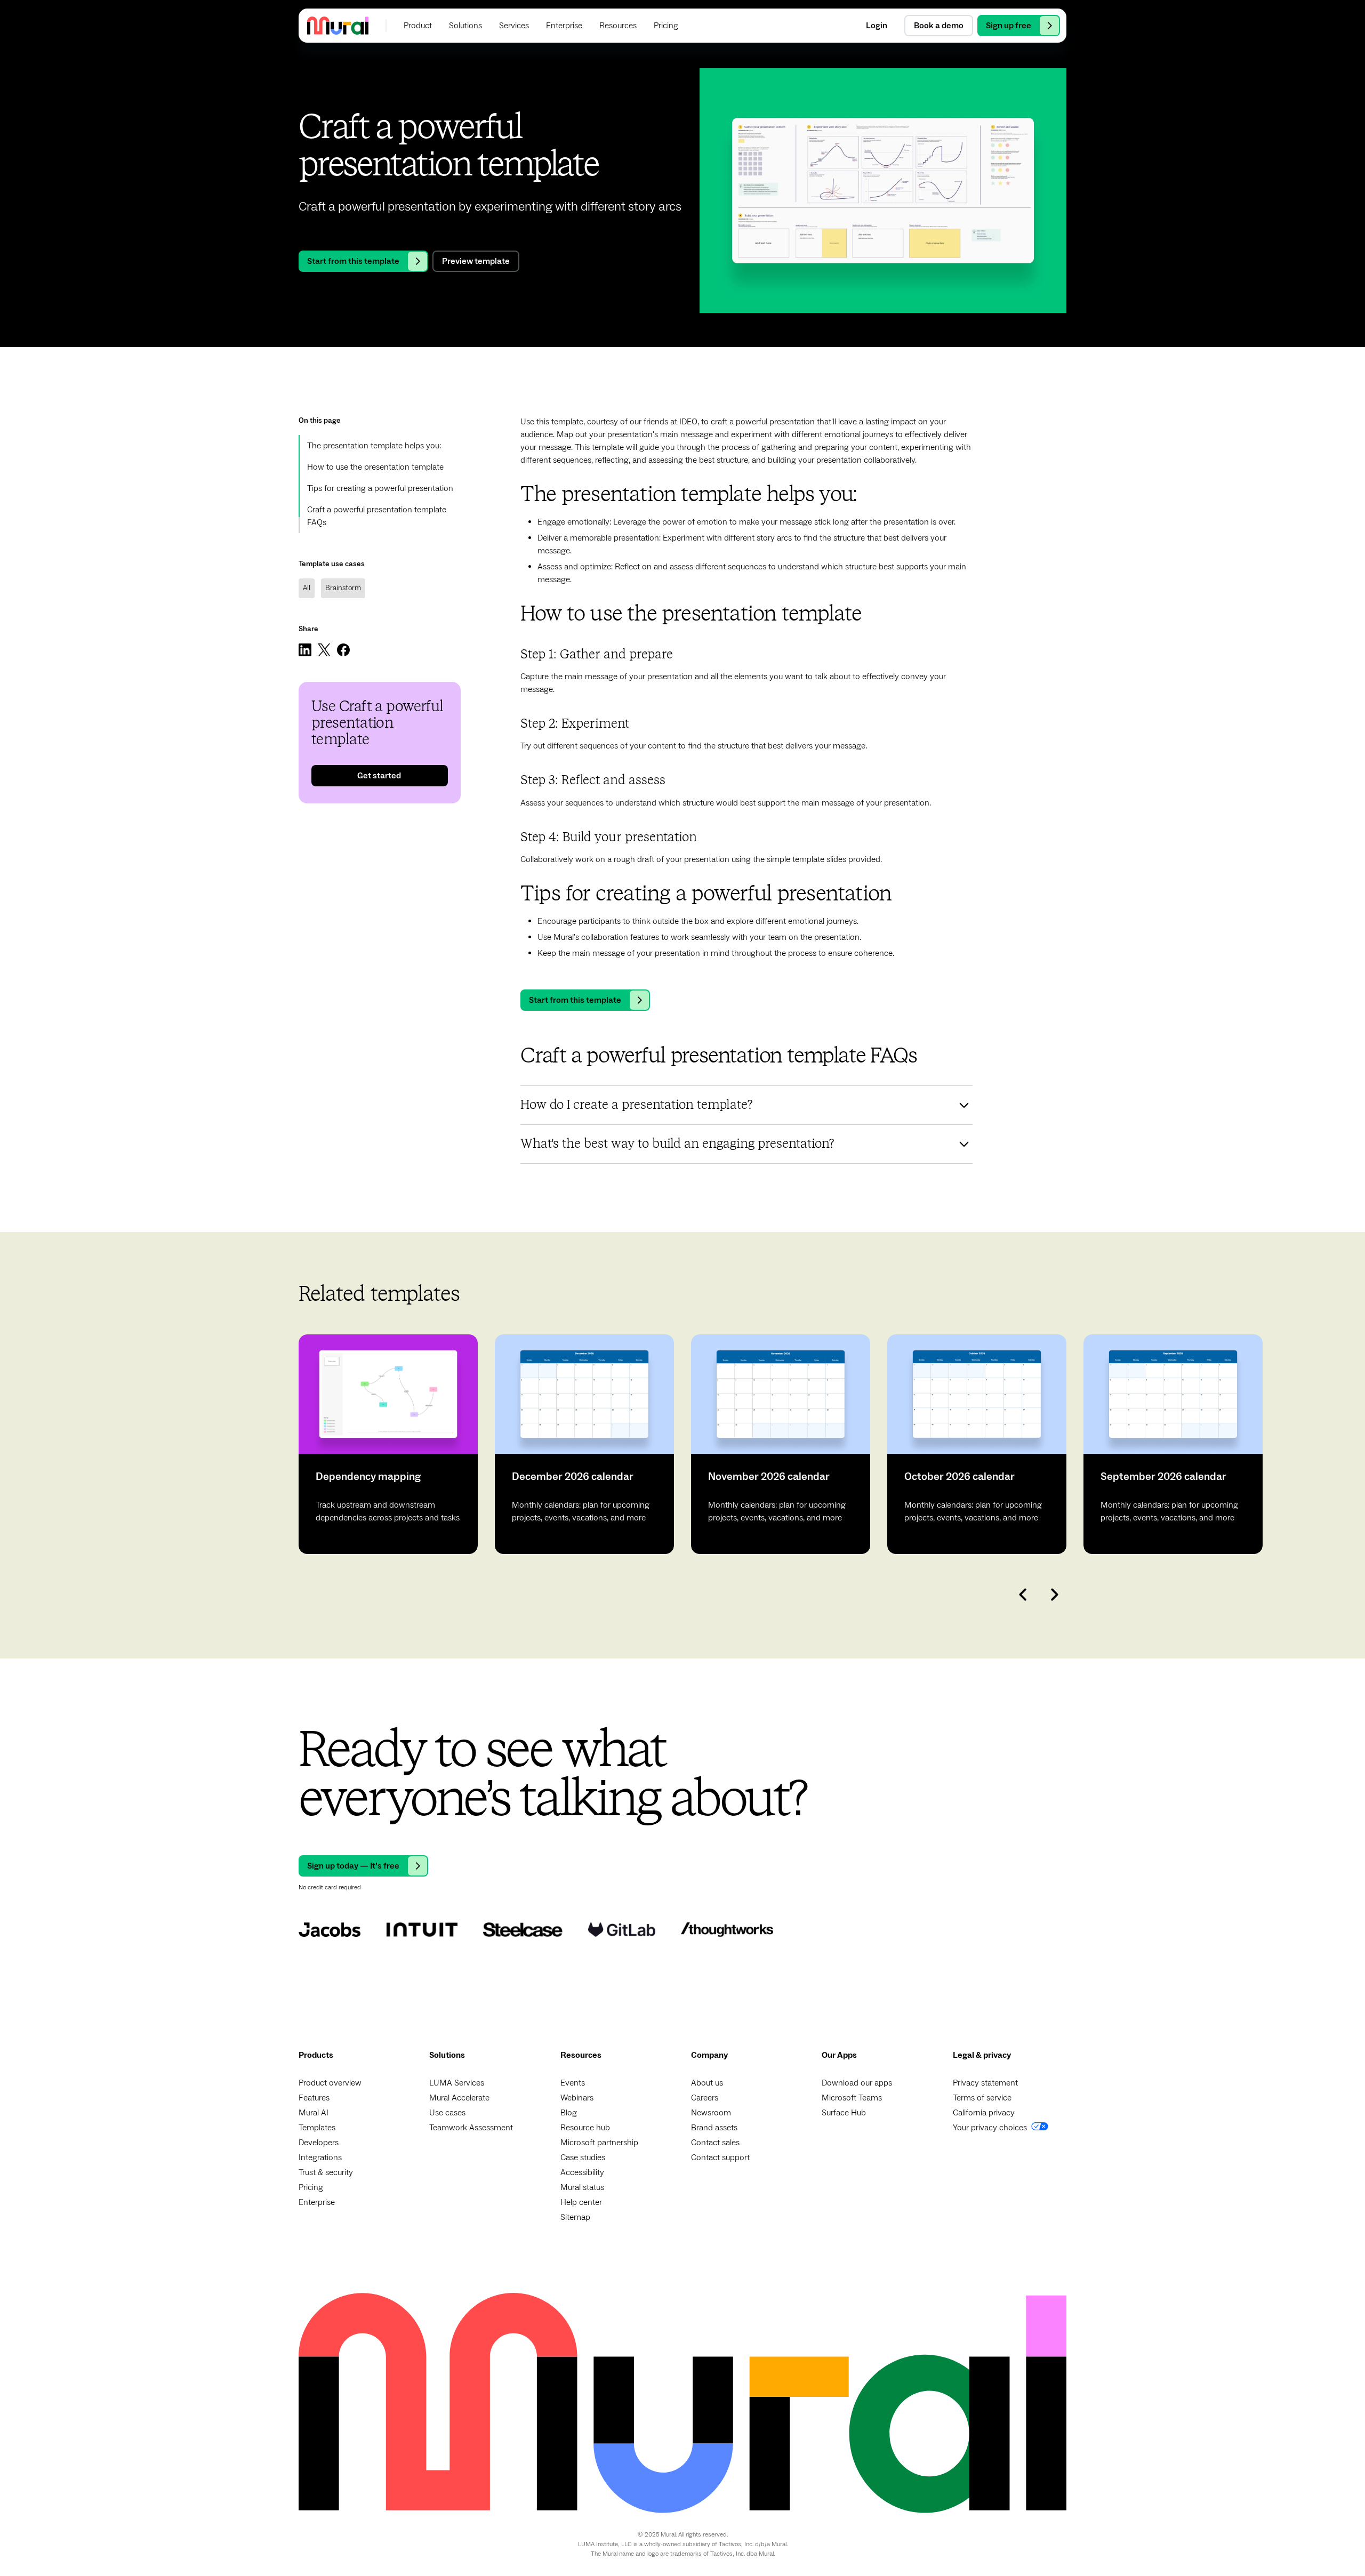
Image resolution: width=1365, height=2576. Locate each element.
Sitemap (575, 2217)
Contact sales (715, 2143)
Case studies (583, 2158)
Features (314, 2098)
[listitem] (388, 1444)
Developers (319, 2143)
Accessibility (582, 2172)
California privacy (984, 2113)
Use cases (447, 2113)
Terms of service (982, 2098)
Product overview (330, 2083)
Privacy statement (985, 2083)
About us (707, 2083)
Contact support (720, 2158)
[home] (338, 25)
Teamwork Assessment (471, 2128)
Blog (569, 2113)
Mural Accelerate (459, 2098)
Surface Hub (844, 2113)
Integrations (320, 2158)
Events (573, 2083)
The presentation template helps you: (374, 446)
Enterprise (317, 2202)
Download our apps (857, 2083)
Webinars (577, 2098)
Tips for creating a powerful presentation (380, 488)
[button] (418, 26)
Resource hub (585, 2128)
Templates (317, 2128)
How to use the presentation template (375, 467)
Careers (705, 2098)
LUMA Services (457, 2083)
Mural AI (314, 2113)
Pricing (311, 2187)
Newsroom (711, 2113)
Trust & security (326, 2172)
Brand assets (714, 2128)
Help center (581, 2202)
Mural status (582, 2187)
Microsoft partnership (599, 2143)
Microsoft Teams (852, 2098)
